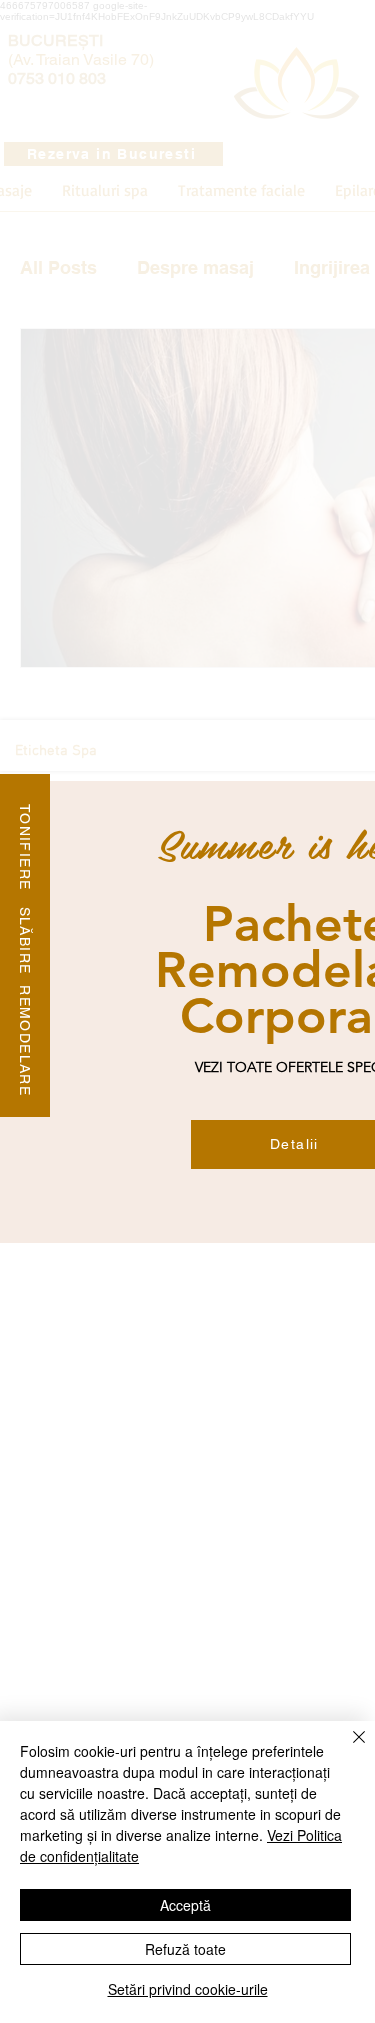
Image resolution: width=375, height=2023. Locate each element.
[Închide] (347, 1749)
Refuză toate (185, 1949)
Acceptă (185, 1905)
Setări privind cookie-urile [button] (188, 1989)
